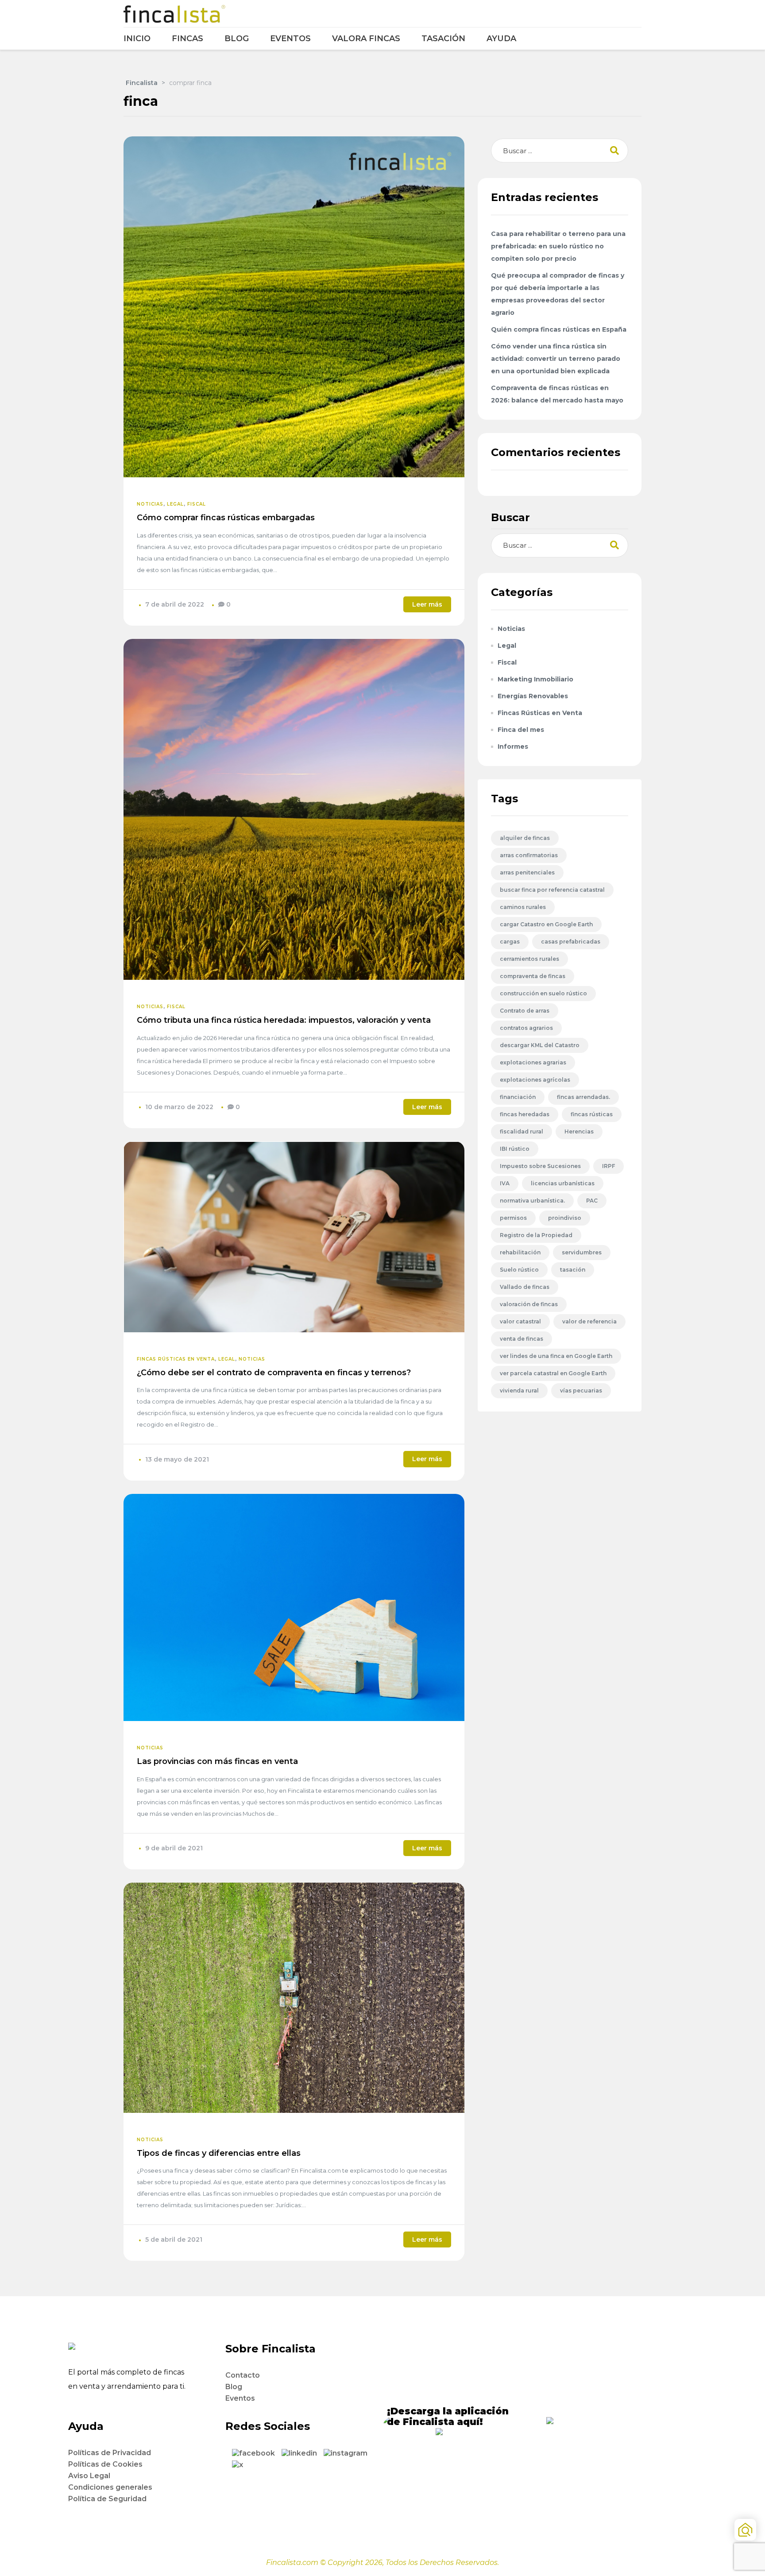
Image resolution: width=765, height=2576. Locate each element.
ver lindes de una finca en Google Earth (556, 1356)
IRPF (609, 1166)
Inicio (137, 39)
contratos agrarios (526, 1028)
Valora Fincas (366, 39)
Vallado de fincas (525, 1287)
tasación (573, 1270)
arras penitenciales (527, 872)
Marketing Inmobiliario (535, 679)
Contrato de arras (525, 1011)
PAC (592, 1201)
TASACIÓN (443, 39)
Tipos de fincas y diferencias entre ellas (219, 2153)
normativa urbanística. (532, 1201)
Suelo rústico (519, 1270)
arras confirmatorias (529, 855)
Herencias (579, 1131)
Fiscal (197, 504)
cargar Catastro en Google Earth (546, 924)
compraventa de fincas (533, 976)
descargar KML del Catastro (540, 1045)
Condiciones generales (110, 2487)
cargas (510, 942)
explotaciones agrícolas (535, 1080)
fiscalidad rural (522, 1131)
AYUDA (501, 39)
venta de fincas (522, 1339)
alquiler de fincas (525, 838)
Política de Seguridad (107, 2499)
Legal (175, 504)
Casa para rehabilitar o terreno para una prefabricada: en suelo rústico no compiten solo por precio (558, 246)
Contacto (243, 2375)
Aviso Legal (89, 2476)
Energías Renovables (533, 696)
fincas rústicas (592, 1114)
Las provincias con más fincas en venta (217, 1761)
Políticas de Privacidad (110, 2453)
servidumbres (582, 1252)
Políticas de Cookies (105, 2464)
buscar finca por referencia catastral (552, 890)
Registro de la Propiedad (536, 1235)
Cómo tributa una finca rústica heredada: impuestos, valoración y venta (284, 1020)
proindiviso (565, 1218)
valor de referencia (589, 1321)
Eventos (290, 39)
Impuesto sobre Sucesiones (540, 1166)
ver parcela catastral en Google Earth (553, 1373)
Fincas (187, 39)
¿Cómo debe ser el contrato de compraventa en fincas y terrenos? (274, 1373)
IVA (505, 1183)
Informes (513, 746)
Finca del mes (521, 730)
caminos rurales (523, 907)
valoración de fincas (529, 1304)
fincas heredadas (525, 1114)
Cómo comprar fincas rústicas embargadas (226, 518)
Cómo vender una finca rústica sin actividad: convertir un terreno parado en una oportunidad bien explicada (556, 359)
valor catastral (520, 1321)
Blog (237, 39)
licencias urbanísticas (563, 1183)
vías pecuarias (581, 1390)
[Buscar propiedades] (745, 2530)
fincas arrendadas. (583, 1097)
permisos (513, 1218)
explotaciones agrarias (533, 1062)
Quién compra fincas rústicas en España (559, 329)
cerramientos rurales (529, 959)
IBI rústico (515, 1149)
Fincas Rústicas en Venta (176, 1359)
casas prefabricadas (571, 942)
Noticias (150, 504)
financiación (518, 1097)
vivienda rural (519, 1390)
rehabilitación (520, 1252)
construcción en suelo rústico (543, 993)
